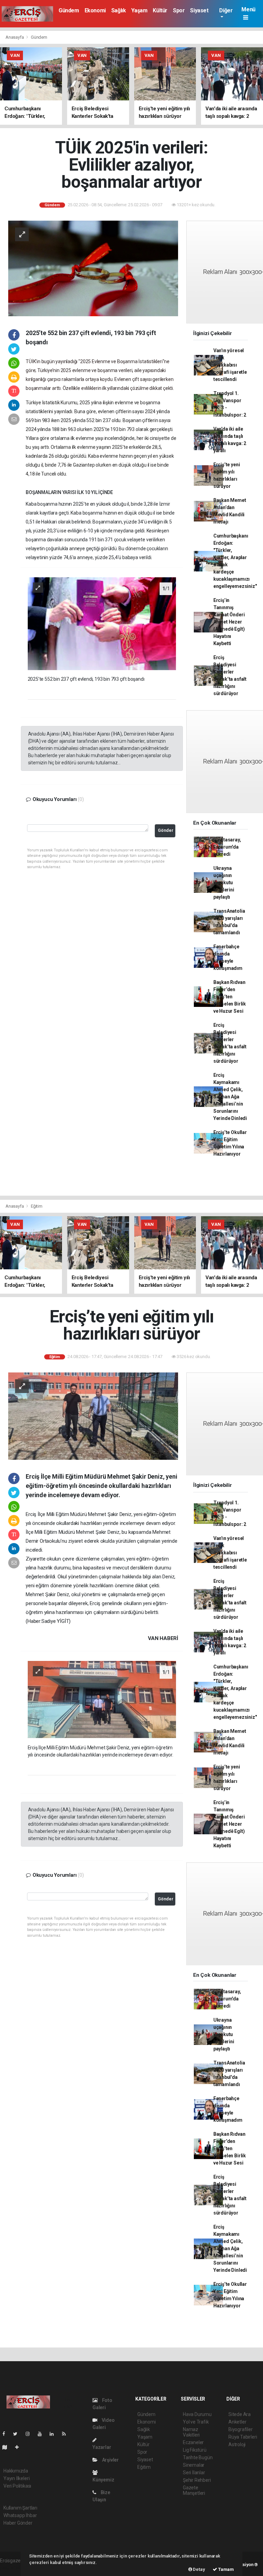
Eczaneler (193, 2442)
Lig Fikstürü (195, 2450)
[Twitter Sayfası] (18, 2434)
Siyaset (199, 10)
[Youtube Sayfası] (42, 2434)
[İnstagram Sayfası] (30, 2434)
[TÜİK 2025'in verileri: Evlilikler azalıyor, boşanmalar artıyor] (93, 268)
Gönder (166, 830)
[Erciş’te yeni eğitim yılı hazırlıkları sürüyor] (93, 1416)
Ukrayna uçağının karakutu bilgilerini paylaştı (224, 883)
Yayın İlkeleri (16, 2478)
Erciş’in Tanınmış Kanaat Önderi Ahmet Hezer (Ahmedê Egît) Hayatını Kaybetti (229, 622)
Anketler (237, 2422)
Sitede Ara (240, 2414)
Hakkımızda (16, 2471)
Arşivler (110, 2460)
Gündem (69, 10)
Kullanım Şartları (20, 2508)
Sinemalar (194, 2465)
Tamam (226, 2569)
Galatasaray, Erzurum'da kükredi (227, 847)
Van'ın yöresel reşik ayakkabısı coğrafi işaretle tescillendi (230, 365)
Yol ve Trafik (196, 2422)
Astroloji (237, 2444)
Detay (199, 2569)
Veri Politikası (17, 2486)
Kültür (160, 10)
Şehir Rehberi (197, 2480)
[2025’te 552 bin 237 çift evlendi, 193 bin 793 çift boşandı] (102, 623)
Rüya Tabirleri (243, 2437)
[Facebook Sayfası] (7, 2434)
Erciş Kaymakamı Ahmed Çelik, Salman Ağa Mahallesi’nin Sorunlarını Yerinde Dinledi (230, 1097)
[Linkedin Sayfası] (54, 2434)
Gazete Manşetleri (194, 2490)
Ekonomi (95, 10)
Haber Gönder (18, 2523)
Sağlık (119, 10)
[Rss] (67, 2434)
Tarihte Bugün (198, 2457)
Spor (179, 10)
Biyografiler (241, 2429)
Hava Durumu (197, 2414)
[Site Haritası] (8, 2447)
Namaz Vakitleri (191, 2432)
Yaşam (139, 10)
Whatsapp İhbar (20, 2515)
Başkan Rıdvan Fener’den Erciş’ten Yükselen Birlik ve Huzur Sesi (230, 997)
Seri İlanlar (194, 2473)
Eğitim (37, 1206)
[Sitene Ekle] (20, 2447)
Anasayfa (15, 37)
